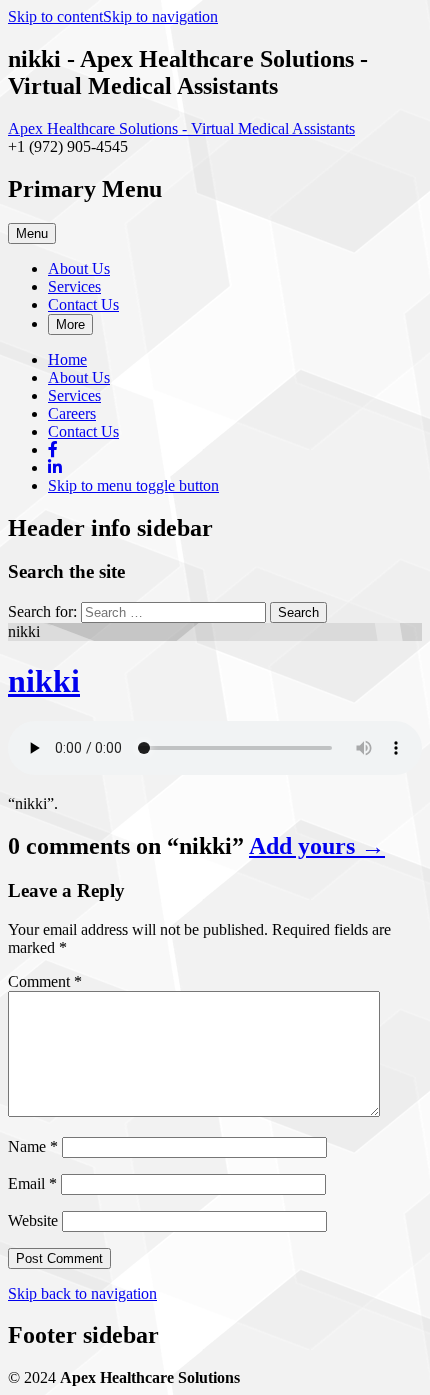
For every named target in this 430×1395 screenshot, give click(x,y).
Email (32, 1183)
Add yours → (317, 846)
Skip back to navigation (82, 1293)
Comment (45, 981)
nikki (44, 681)
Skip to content (55, 16)
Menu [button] (32, 233)
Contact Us (83, 304)
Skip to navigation (160, 16)
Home (67, 359)
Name (33, 1146)
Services (74, 286)
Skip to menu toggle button (133, 485)
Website (33, 1220)
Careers (72, 413)
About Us (79, 268)
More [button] (70, 324)
